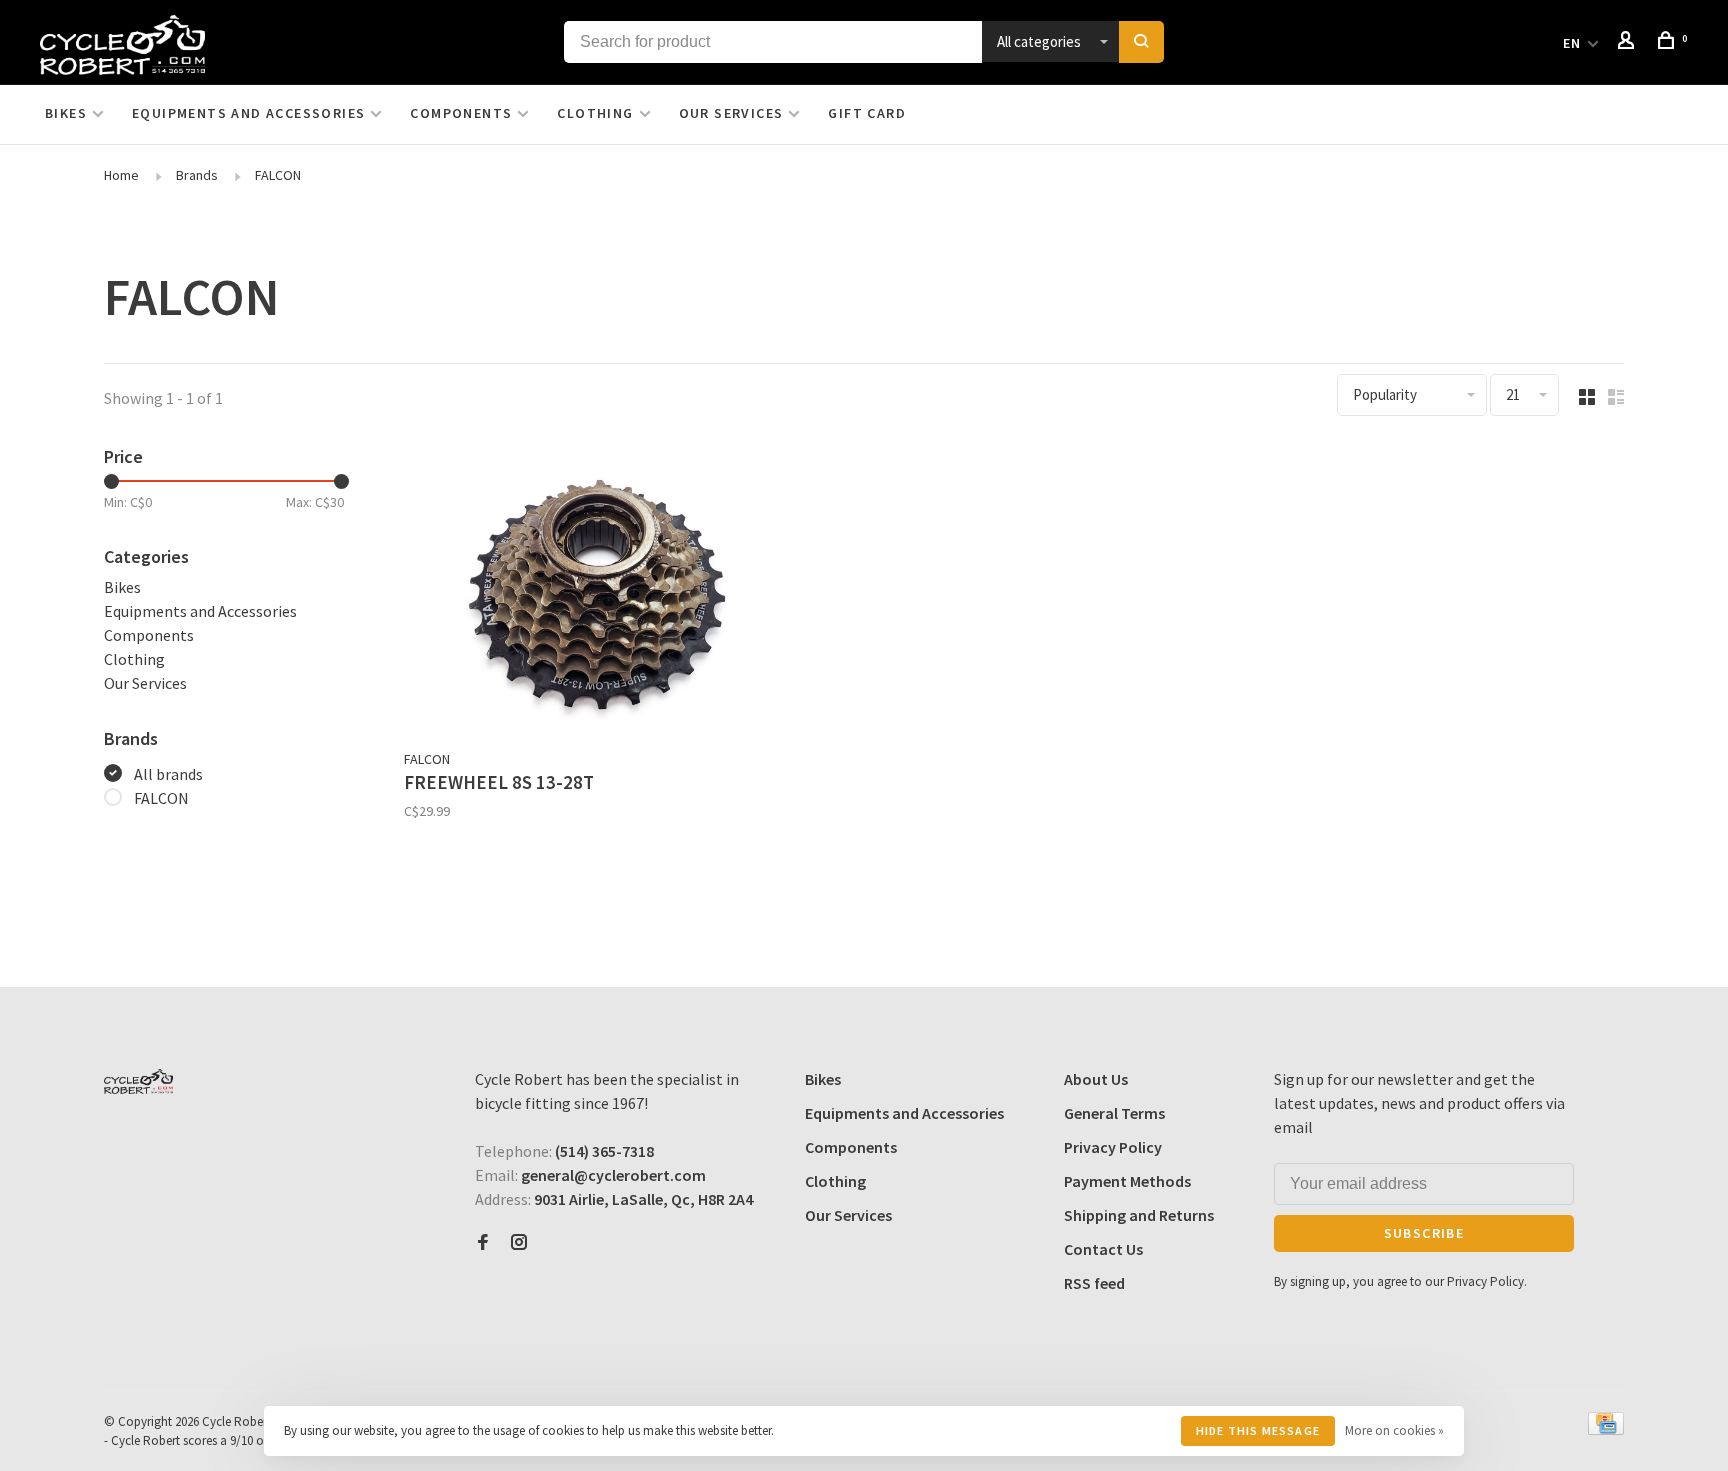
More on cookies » (1394, 1430)
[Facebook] (483, 1243)
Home (121, 175)
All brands (168, 774)
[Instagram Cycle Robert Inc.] (519, 1243)
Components (461, 113)
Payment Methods (1127, 1181)
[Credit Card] (1606, 1429)
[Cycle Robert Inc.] (138, 1081)
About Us (1096, 1079)
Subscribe (1424, 1233)
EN (1572, 43)
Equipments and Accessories (248, 113)
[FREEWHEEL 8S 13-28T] (597, 590)
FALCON (278, 175)
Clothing (595, 113)
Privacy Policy (1113, 1147)
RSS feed (1094, 1283)
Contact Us (1103, 1249)
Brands (197, 175)
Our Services (731, 113)
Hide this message (1258, 1430)
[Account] (1629, 43)
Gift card (867, 113)
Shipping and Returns (1139, 1215)
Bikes (66, 113)
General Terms (1114, 1113)
